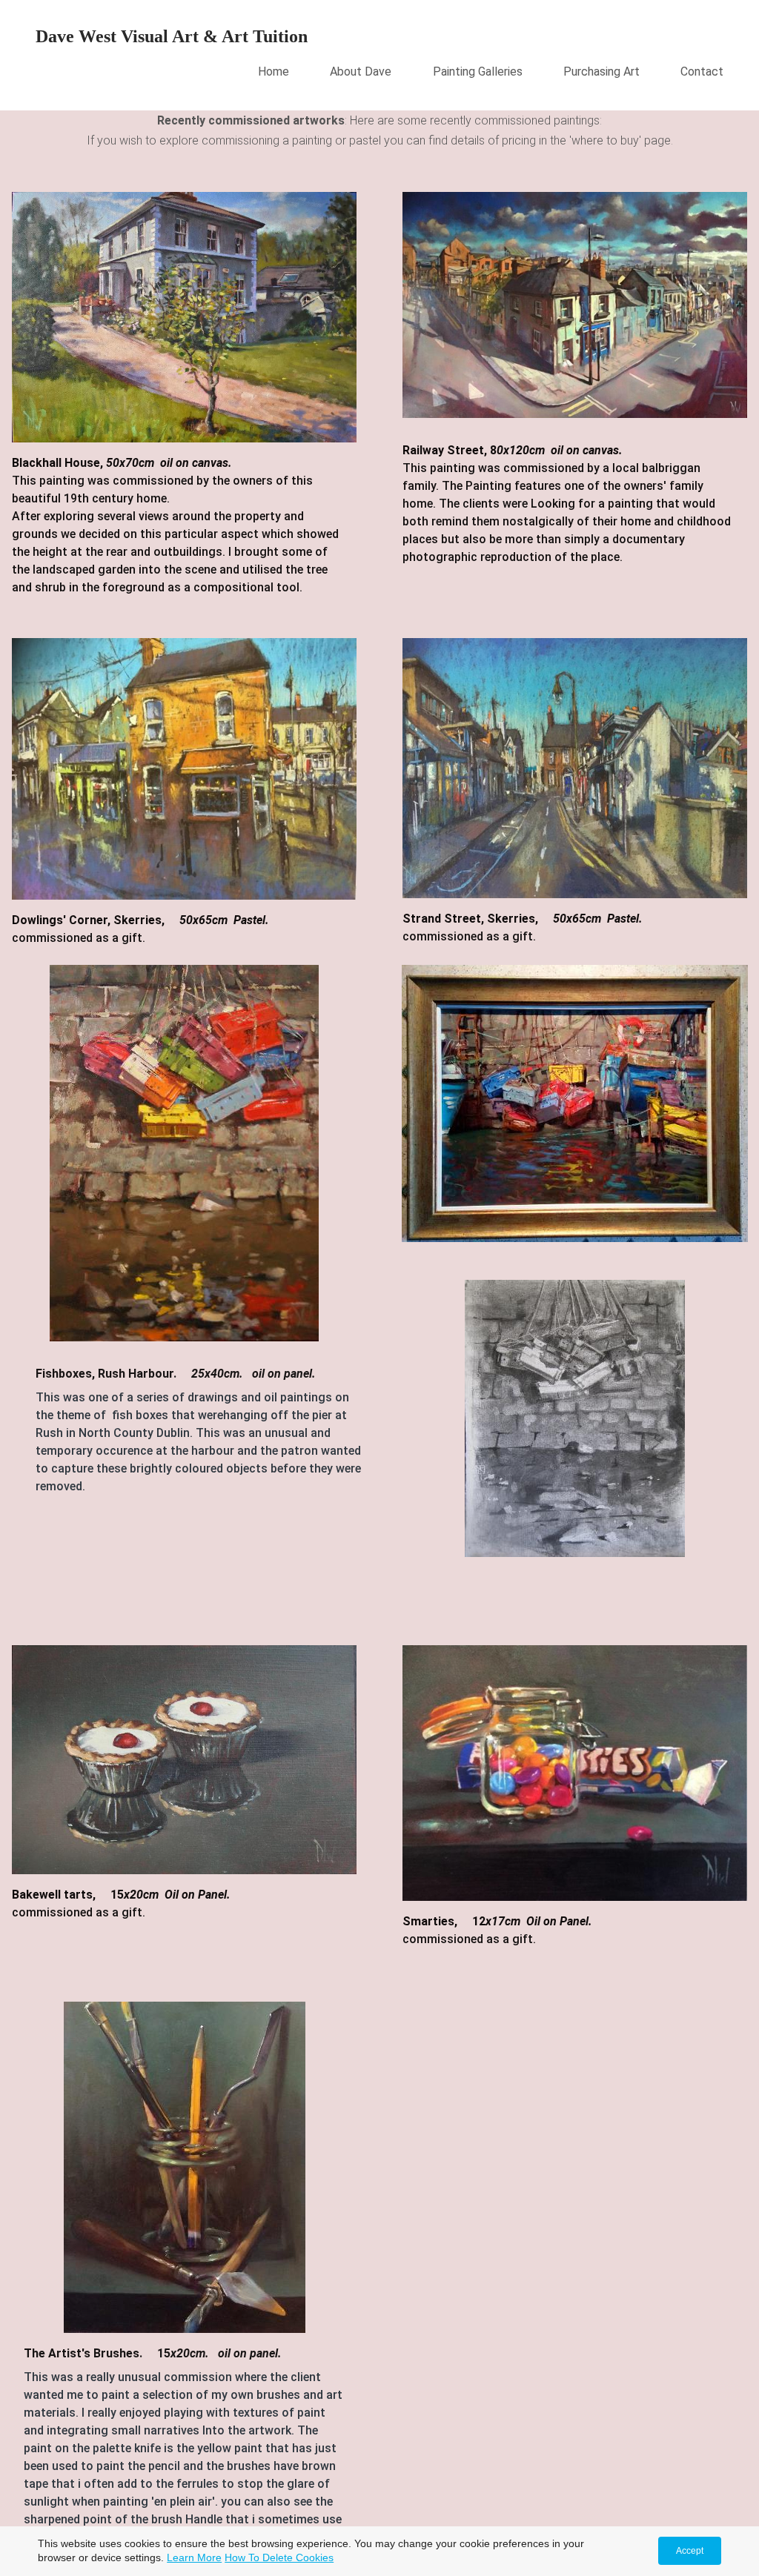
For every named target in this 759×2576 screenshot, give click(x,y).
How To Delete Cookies (279, 2557)
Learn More (194, 2557)
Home (274, 72)
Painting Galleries (478, 72)
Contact (702, 72)
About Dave (361, 72)
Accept (690, 2551)
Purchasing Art (601, 72)
